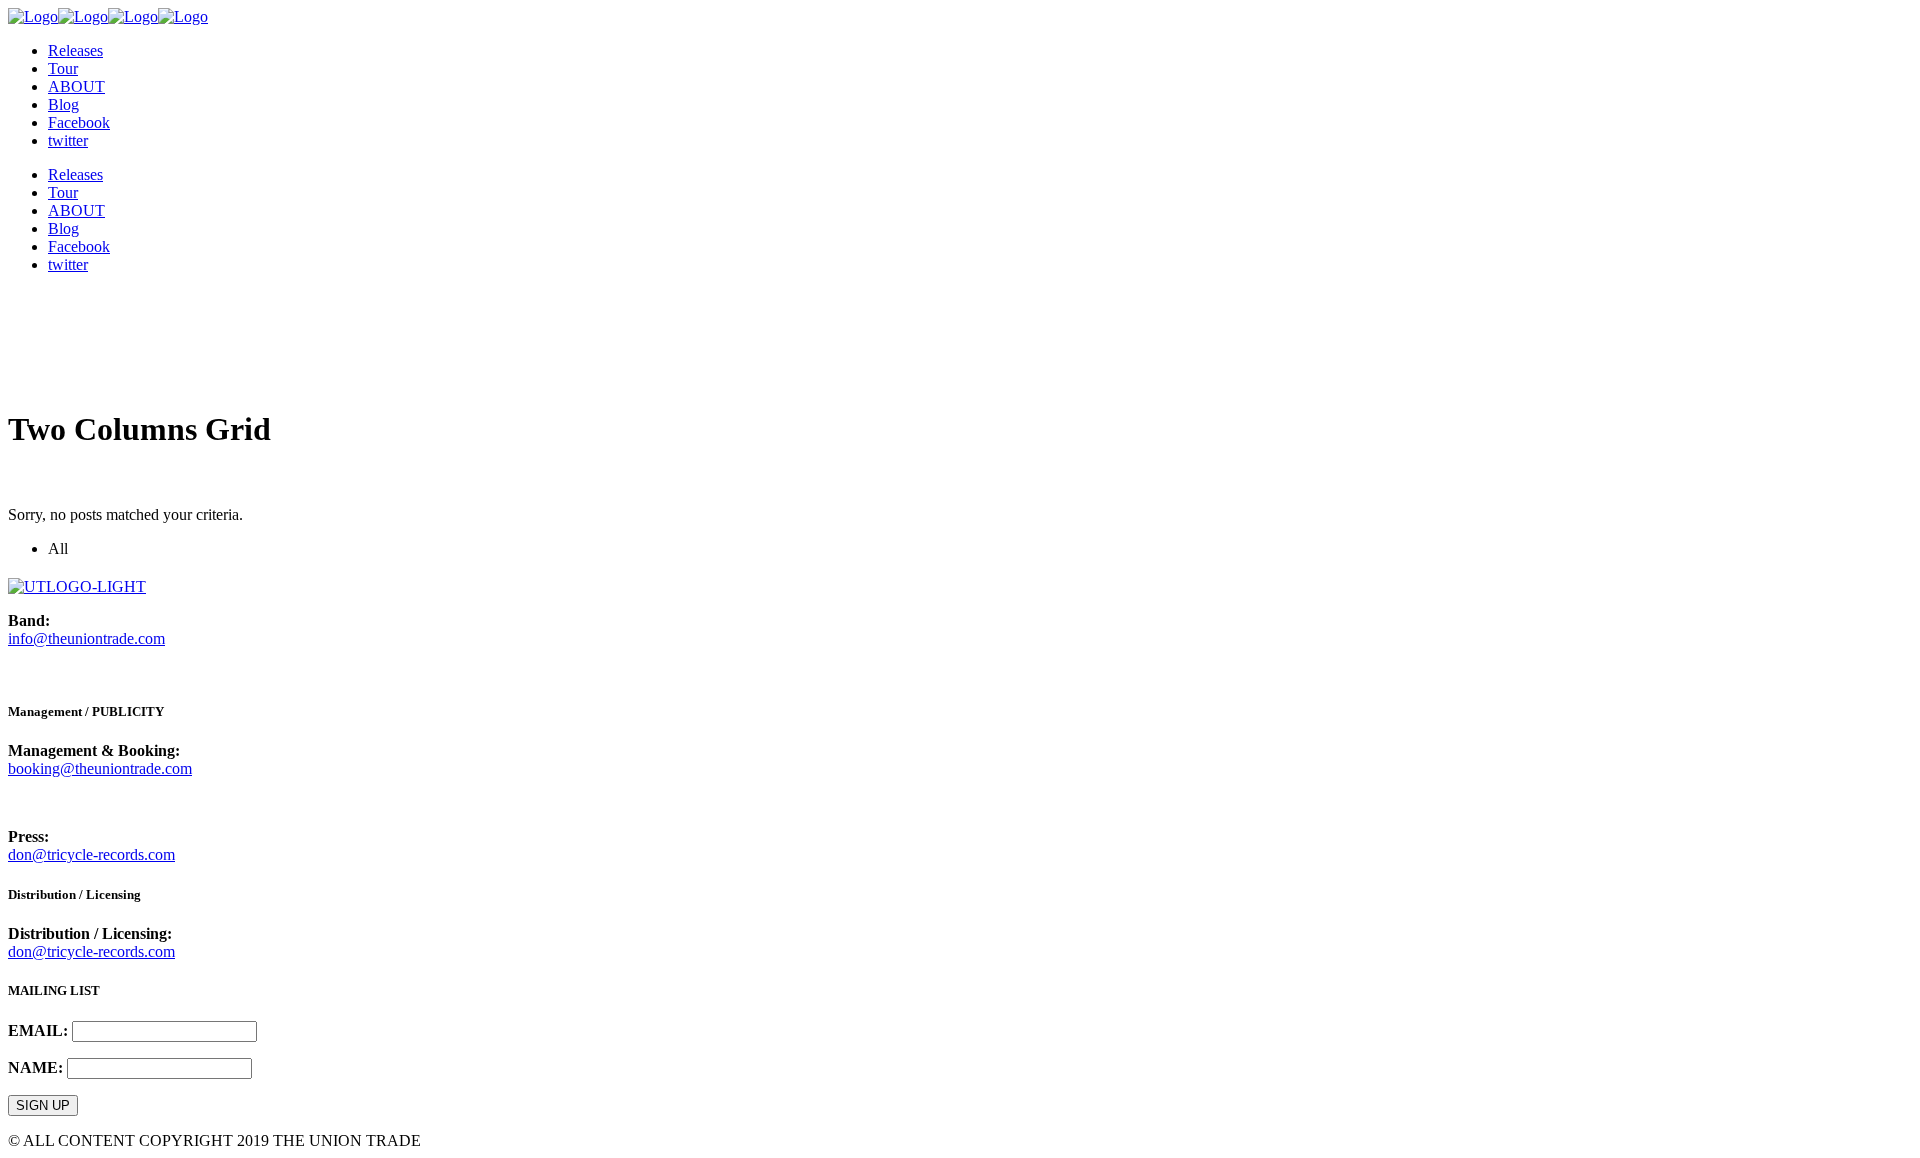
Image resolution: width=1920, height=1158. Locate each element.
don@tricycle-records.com (91, 854)
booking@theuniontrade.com (100, 768)
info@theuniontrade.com (86, 638)
